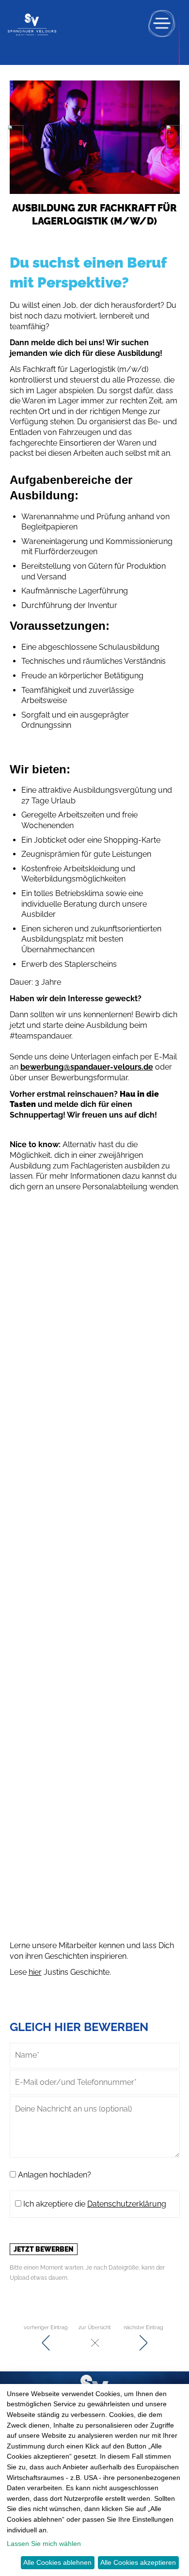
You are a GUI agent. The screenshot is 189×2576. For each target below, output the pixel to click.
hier (35, 1972)
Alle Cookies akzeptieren (138, 2562)
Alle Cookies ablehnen (57, 2562)
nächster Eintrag (143, 2327)
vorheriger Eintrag (46, 2327)
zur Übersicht (95, 2327)
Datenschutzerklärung (127, 2204)
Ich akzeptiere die (94, 2204)
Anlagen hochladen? (54, 2175)
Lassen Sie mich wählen (44, 2544)
